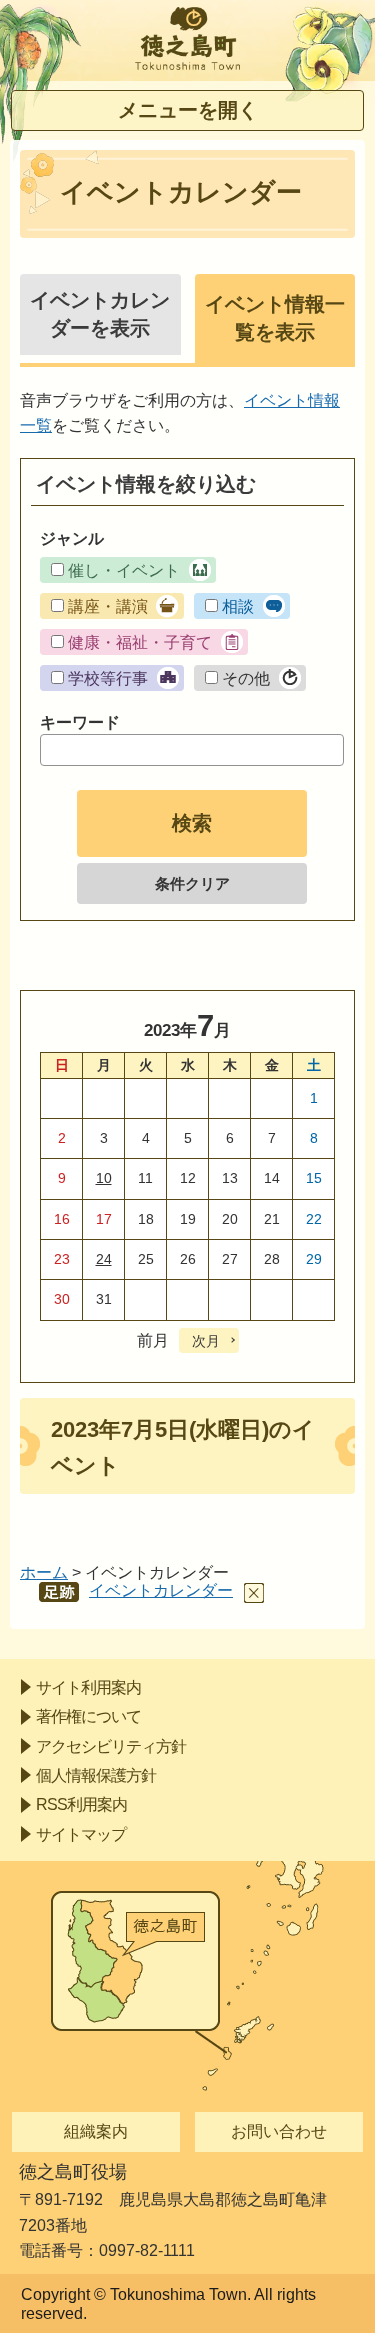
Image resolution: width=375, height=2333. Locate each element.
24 (104, 1259)
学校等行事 (108, 678)
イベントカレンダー (161, 1590)
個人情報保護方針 (96, 1775)
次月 (206, 1341)
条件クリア (192, 883)
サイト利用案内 (88, 1687)
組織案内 (96, 2131)
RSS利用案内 (81, 1804)
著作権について (88, 1716)
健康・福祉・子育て (140, 642)
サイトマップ (81, 1834)
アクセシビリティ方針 (111, 1746)
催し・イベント (124, 570)
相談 (238, 606)
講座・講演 (108, 606)
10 (104, 1178)
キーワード (80, 722)
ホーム (44, 1572)
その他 (246, 678)
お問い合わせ (279, 2131)
